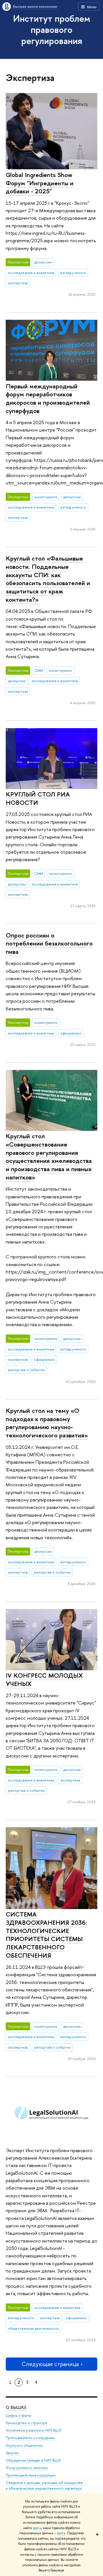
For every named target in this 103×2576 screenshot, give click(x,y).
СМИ (39, 670)
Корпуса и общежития (24, 2445)
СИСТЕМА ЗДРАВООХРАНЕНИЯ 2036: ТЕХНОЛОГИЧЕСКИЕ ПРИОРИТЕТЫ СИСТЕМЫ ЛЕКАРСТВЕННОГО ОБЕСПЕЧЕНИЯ (46, 1935)
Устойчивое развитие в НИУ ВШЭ (34, 2430)
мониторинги (46, 497)
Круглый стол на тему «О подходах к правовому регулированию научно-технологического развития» (47, 1423)
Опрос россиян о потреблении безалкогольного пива (49, 943)
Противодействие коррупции (31, 2475)
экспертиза (18, 283)
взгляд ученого (73, 273)
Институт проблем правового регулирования (52, 29)
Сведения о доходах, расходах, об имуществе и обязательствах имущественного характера (44, 2485)
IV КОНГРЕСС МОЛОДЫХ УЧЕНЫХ (44, 1680)
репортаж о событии (26, 1370)
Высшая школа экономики (35, 6)
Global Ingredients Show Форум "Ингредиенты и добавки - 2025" (40, 183)
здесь (37, 2528)
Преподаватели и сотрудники (30, 2438)
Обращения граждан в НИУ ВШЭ (33, 2460)
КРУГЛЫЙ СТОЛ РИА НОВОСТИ (38, 798)
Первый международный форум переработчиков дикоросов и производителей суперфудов (48, 398)
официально (71, 1033)
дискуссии (43, 262)
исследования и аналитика (31, 273)
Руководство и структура (26, 2423)
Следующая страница (50, 2364)
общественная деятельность (33, 2328)
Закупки (12, 2453)
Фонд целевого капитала (27, 2468)
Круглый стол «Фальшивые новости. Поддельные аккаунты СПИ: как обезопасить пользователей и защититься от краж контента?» (48, 579)
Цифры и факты (18, 2415)
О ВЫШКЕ (16, 2407)
